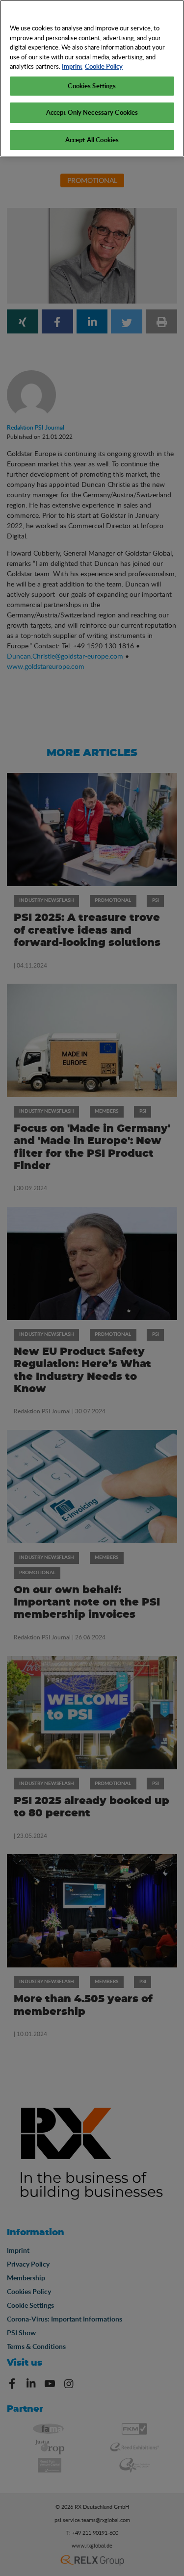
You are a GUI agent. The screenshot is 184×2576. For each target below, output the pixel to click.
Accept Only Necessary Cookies (92, 112)
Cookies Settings (92, 86)
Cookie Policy (104, 66)
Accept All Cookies (92, 140)
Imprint (72, 66)
